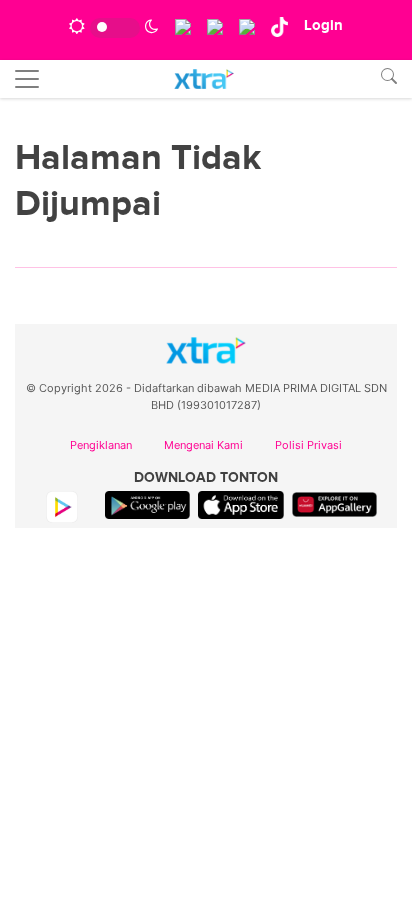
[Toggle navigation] (27, 79)
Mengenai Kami (203, 445)
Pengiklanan (101, 445)
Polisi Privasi (308, 445)
